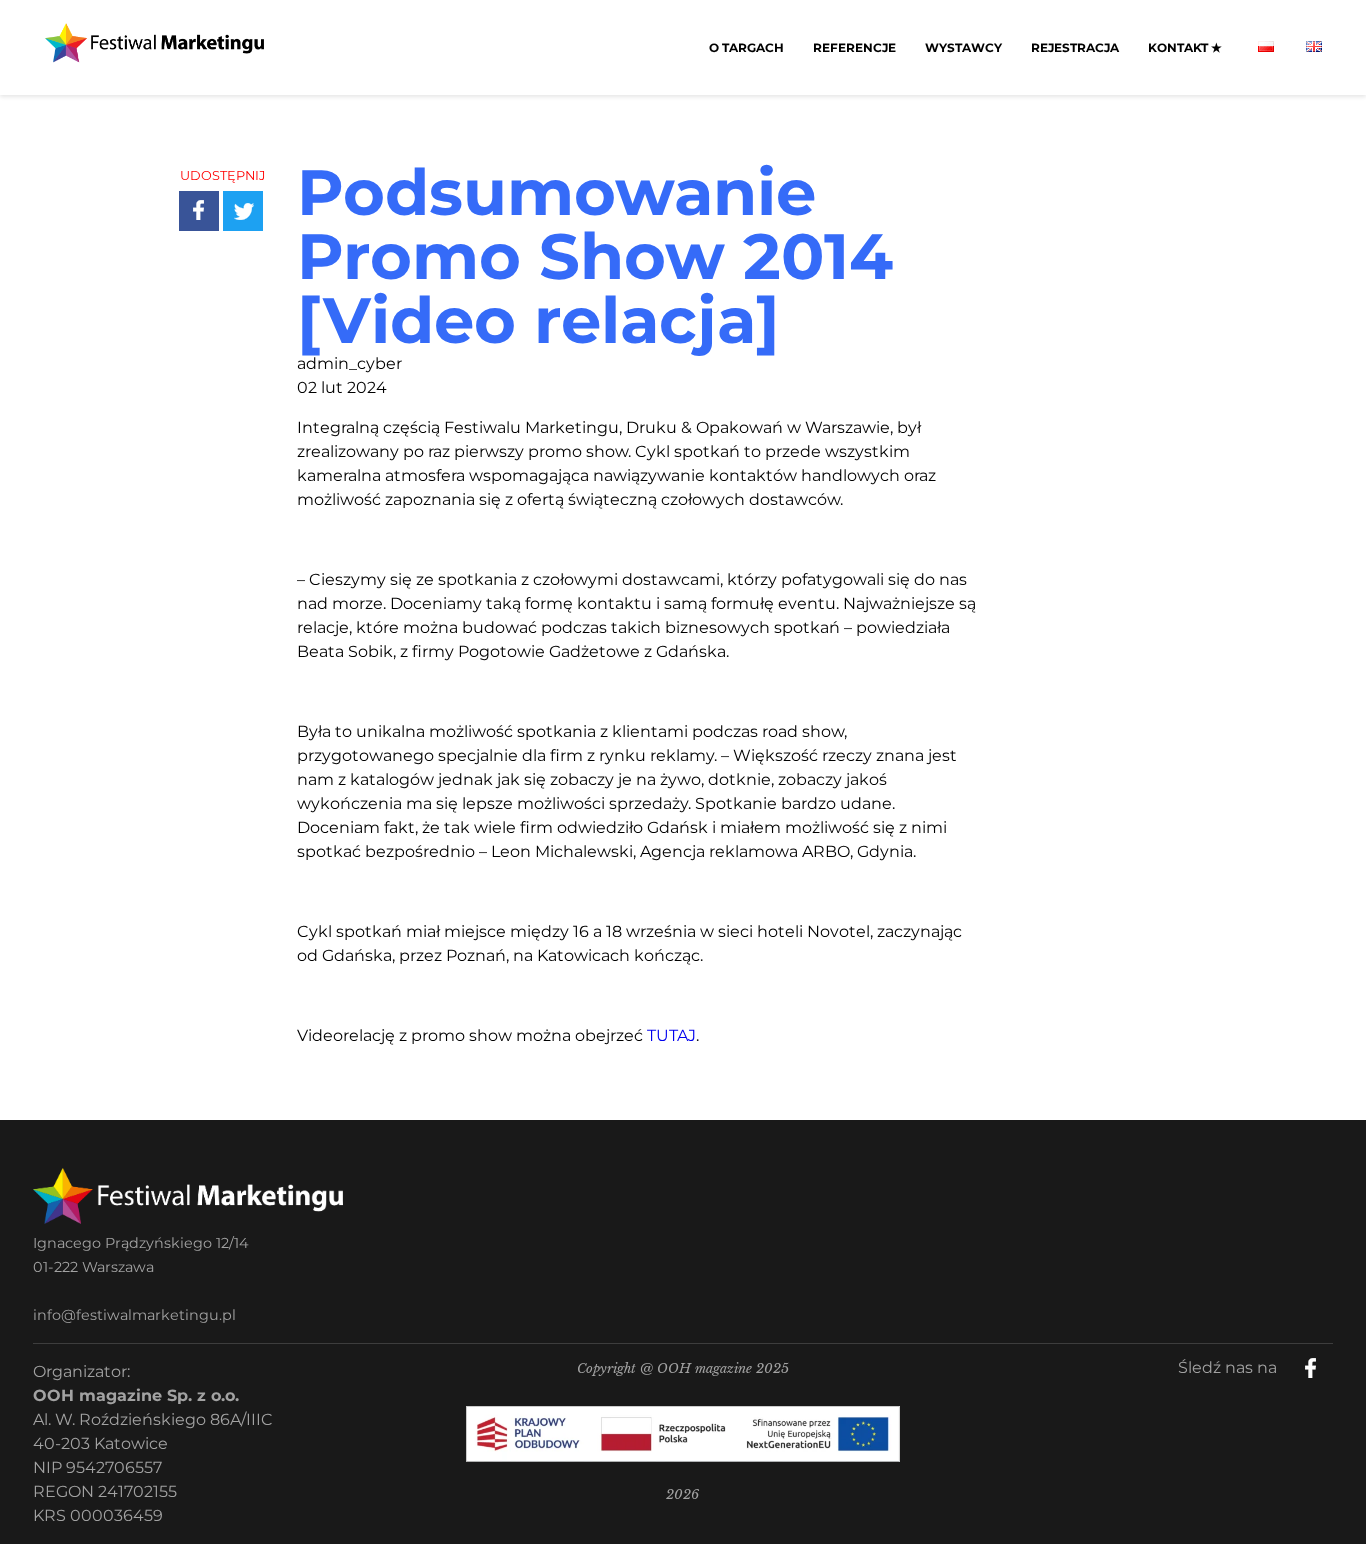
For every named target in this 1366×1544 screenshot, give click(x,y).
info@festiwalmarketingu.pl (134, 1315)
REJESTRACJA (1075, 47)
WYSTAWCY (963, 47)
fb (1327, 1361)
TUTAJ (671, 1035)
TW (257, 195)
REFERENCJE (854, 47)
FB (214, 195)
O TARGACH (746, 47)
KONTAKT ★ (1185, 47)
